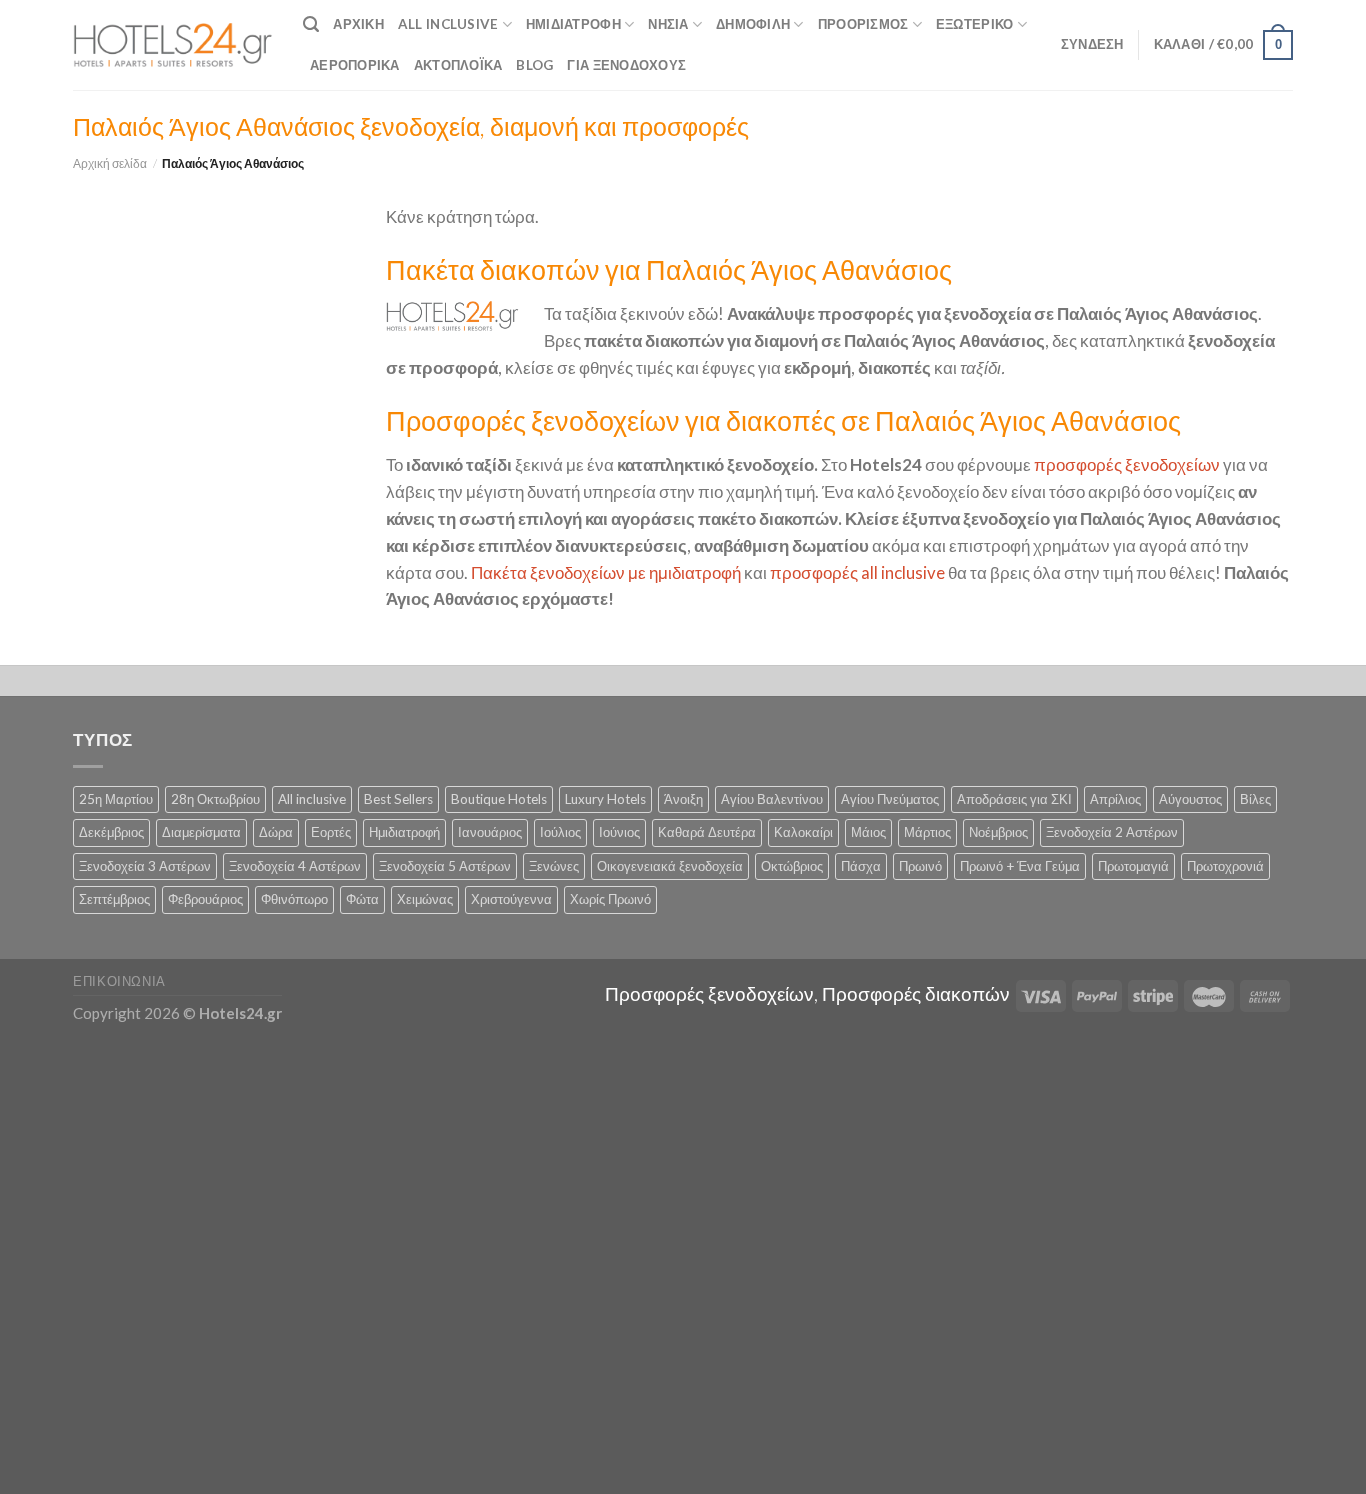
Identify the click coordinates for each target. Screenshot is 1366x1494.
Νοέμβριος (998, 832)
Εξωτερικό (974, 24)
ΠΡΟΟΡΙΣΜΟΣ (863, 24)
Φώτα (362, 899)
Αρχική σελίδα (110, 163)
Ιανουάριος (490, 832)
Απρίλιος (1115, 799)
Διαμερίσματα (201, 832)
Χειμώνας (425, 899)
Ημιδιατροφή (573, 24)
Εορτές (331, 832)
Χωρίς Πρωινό (610, 899)
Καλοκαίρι (803, 832)
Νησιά (668, 24)
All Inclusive (448, 24)
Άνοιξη (683, 799)
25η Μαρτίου (116, 799)
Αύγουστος (1190, 799)
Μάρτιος (927, 832)
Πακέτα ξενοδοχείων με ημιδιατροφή (606, 572)
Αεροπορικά (355, 65)
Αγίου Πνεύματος (890, 799)
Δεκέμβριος (111, 832)
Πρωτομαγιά (1133, 866)
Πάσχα (861, 866)
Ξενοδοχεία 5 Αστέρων (445, 866)
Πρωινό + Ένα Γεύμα (1020, 866)
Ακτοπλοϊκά (458, 65)
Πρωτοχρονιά (1225, 866)
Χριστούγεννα (511, 899)
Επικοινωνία (119, 981)
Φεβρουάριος (205, 899)
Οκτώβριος (792, 866)
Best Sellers (398, 799)
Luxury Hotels (605, 799)
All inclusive (312, 799)
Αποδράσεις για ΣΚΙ (1014, 799)
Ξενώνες (554, 866)
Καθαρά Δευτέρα (707, 832)
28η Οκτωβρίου (215, 799)
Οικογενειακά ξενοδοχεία (670, 866)
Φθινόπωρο (294, 899)
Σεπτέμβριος (114, 899)
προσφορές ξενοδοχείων (1127, 464)
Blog (534, 65)
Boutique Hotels (499, 799)
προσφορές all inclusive (857, 572)
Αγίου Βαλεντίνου (772, 799)
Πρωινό (920, 866)
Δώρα (276, 832)
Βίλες (1255, 799)
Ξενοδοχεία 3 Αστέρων (145, 866)
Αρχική (358, 24)
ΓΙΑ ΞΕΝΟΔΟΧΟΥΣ (626, 65)
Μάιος (868, 832)
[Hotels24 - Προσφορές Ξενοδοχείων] (173, 45)
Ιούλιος (560, 832)
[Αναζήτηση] (311, 24)
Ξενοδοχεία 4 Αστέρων (295, 866)
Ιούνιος (619, 832)
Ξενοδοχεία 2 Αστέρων (1112, 832)
